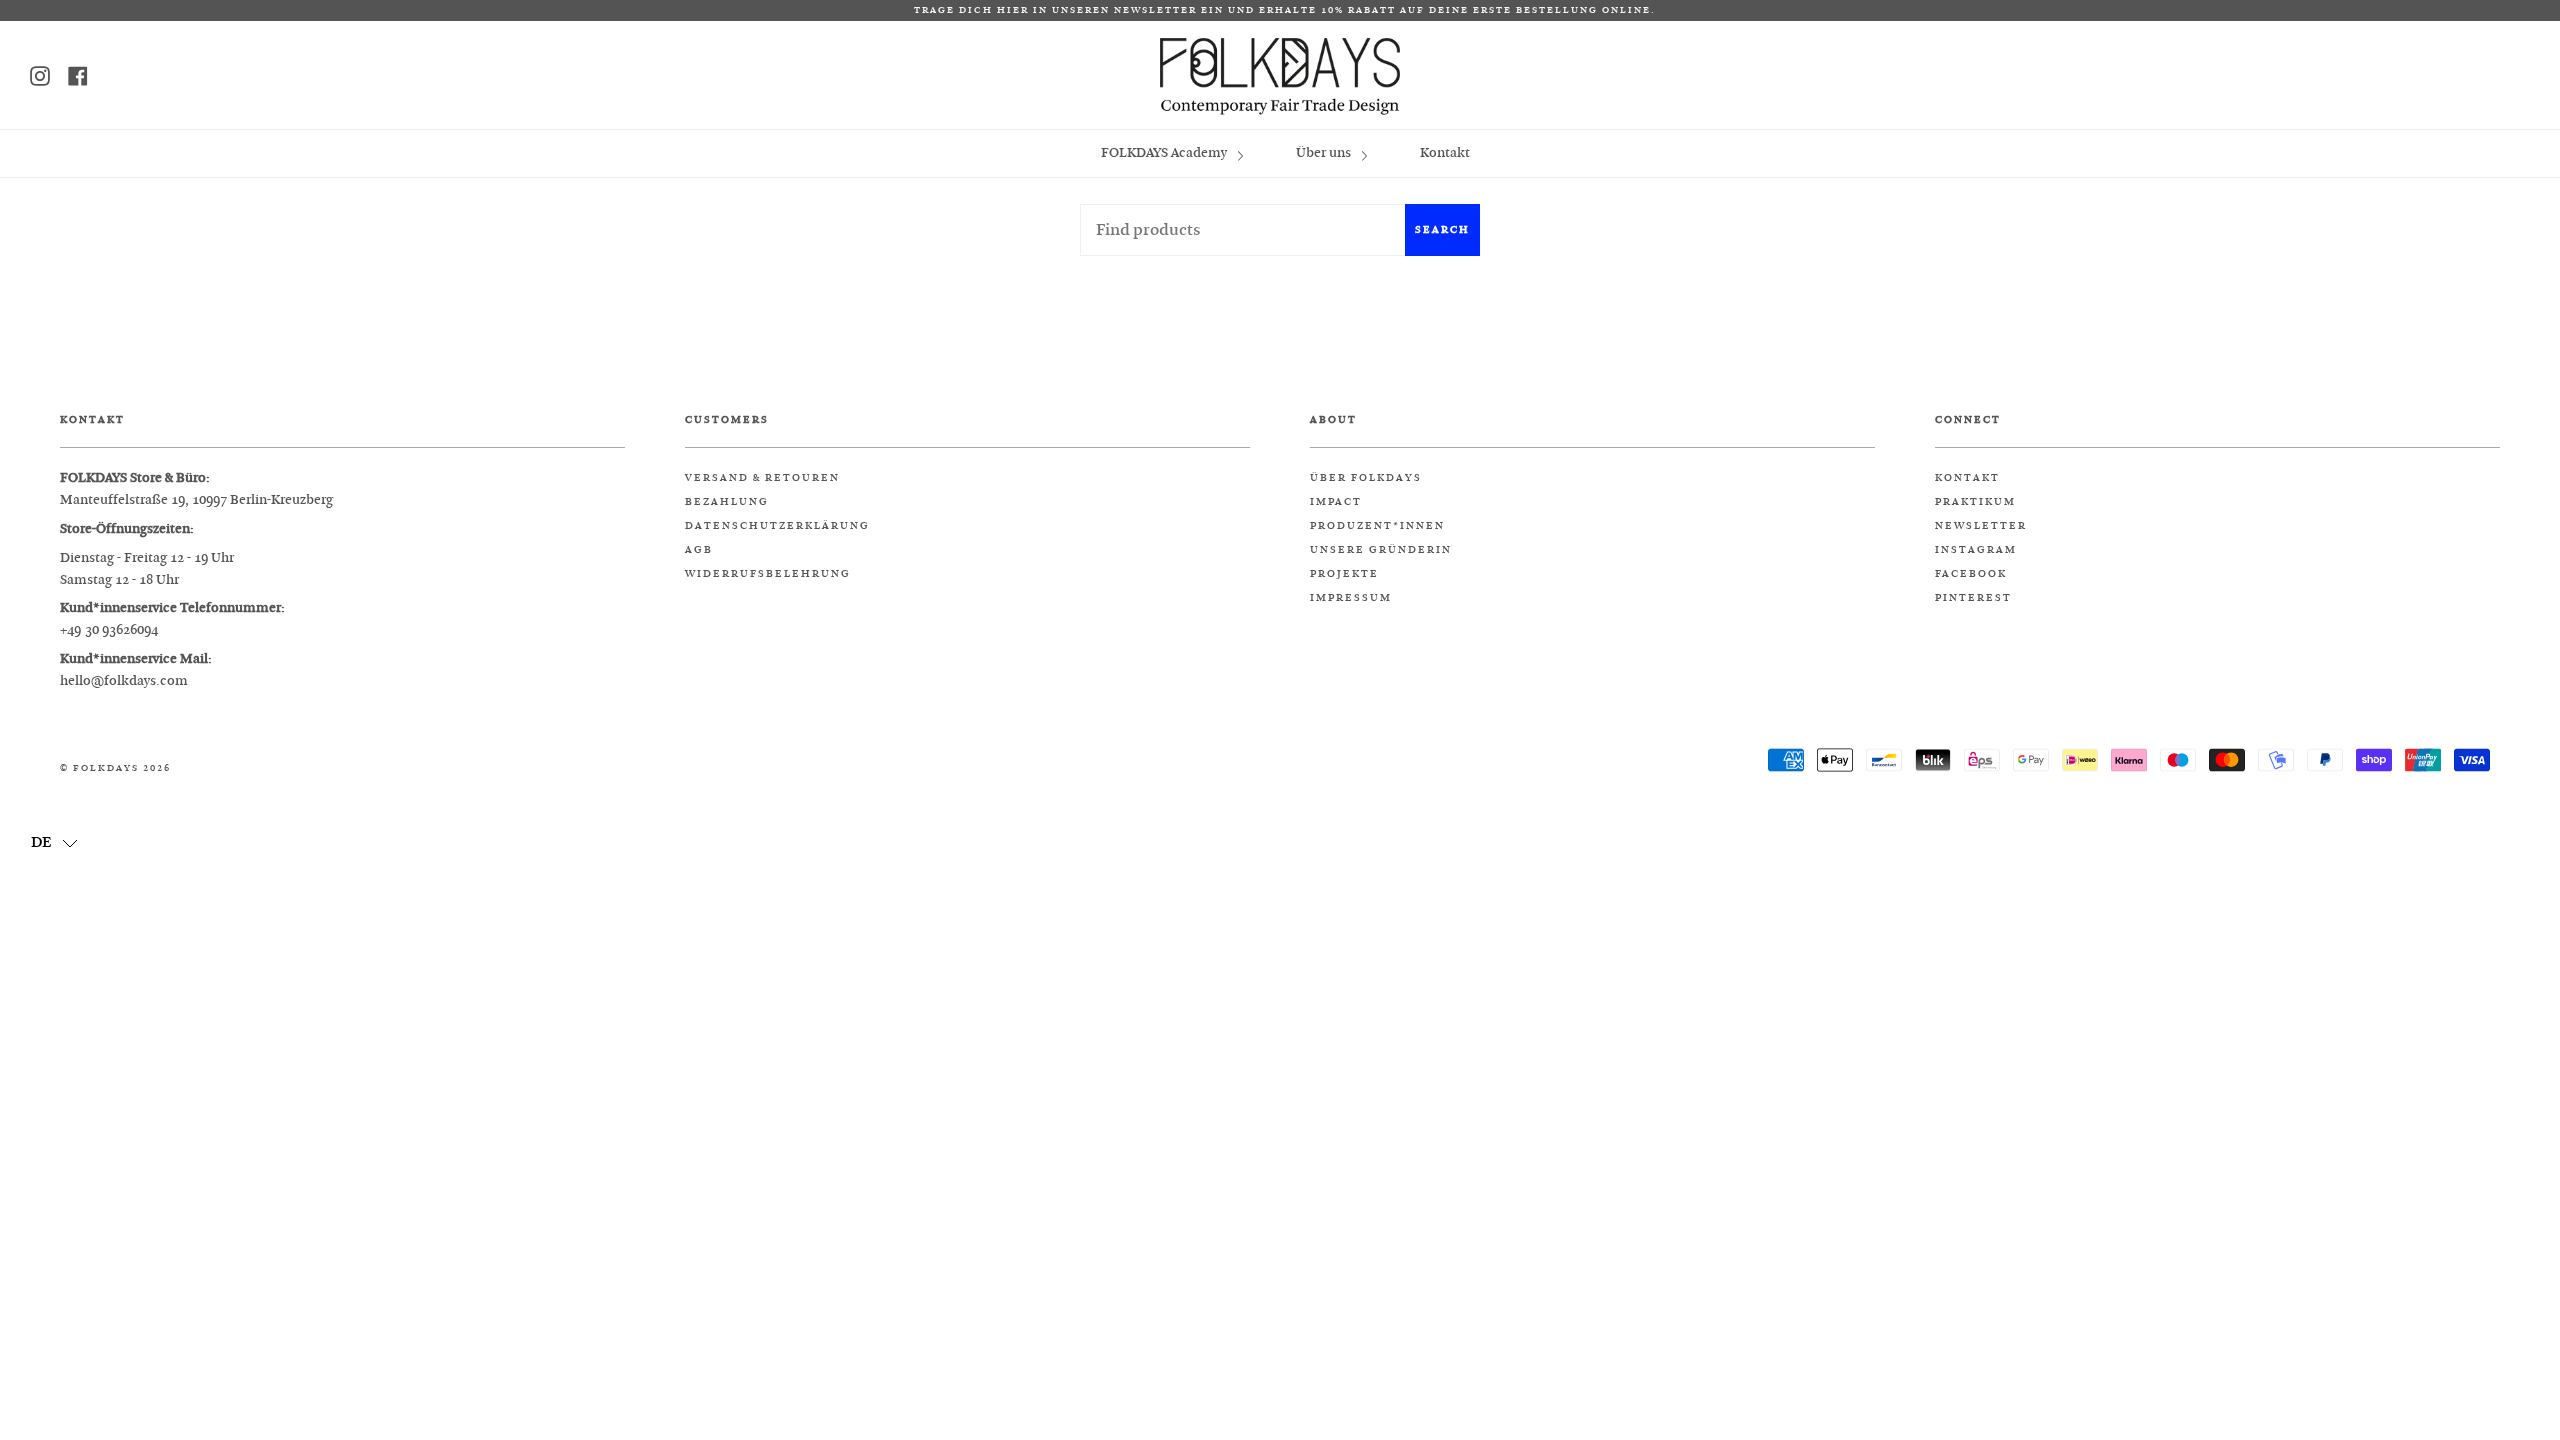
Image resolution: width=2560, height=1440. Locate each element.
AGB (699, 550)
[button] (54, 841)
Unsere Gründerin (1381, 550)
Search (1442, 229)
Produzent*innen (1377, 526)
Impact (1336, 502)
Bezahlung (727, 502)
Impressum (1351, 598)
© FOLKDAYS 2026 (115, 768)
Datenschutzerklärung (777, 526)
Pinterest (1973, 598)
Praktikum (1975, 502)
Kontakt (1445, 152)
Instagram (1976, 550)
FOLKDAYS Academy (1165, 152)
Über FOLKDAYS (1366, 478)
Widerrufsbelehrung (768, 574)
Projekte (1344, 574)
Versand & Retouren (762, 478)
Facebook (1971, 574)
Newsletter (1981, 526)
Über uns (1325, 152)
